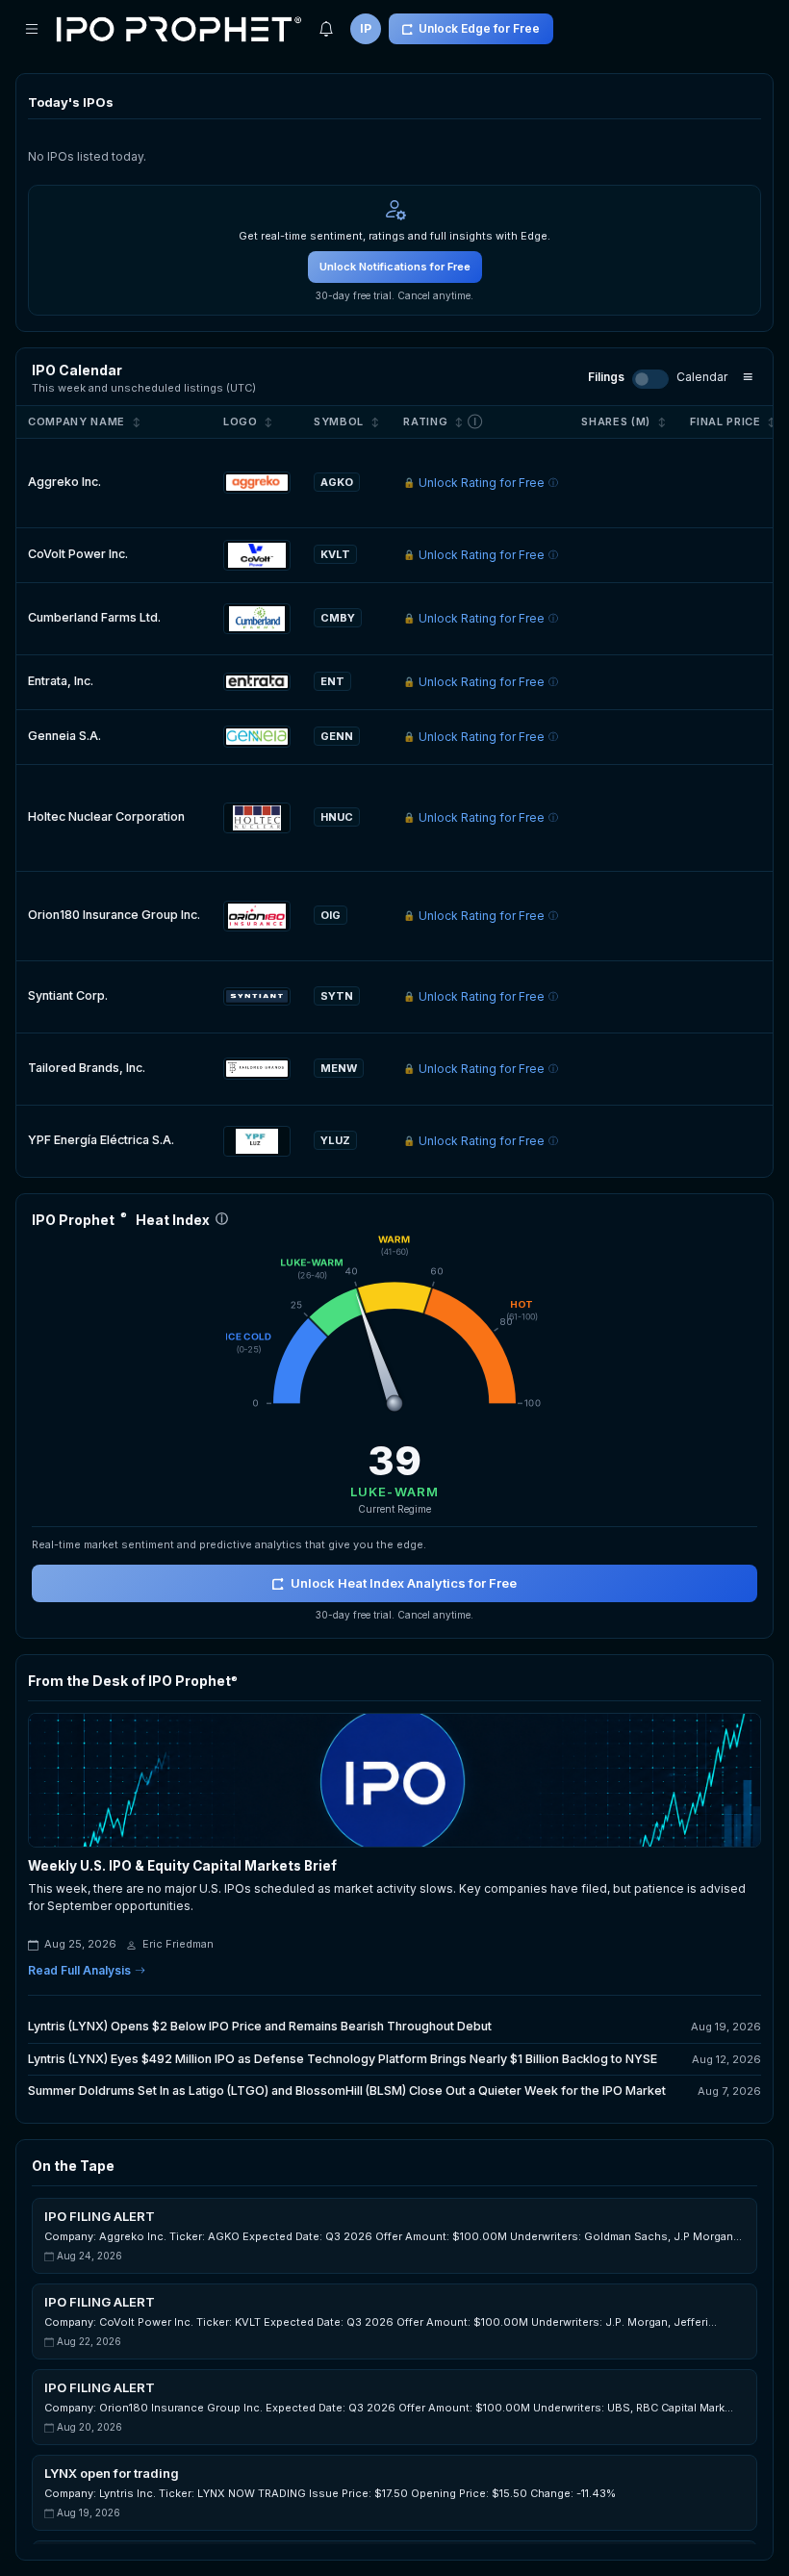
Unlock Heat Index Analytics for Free (404, 1583)
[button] (394, 2236)
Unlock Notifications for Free (395, 267)
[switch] (650, 379)
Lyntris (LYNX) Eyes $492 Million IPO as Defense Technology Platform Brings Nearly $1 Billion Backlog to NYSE (343, 2059)
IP (366, 28)
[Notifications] (326, 29)
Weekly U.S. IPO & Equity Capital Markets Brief (182, 1866)
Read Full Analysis (79, 1970)
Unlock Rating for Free (481, 483)
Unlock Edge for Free (479, 28)
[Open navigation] (32, 29)
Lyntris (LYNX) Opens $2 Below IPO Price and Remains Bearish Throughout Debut (260, 2026)
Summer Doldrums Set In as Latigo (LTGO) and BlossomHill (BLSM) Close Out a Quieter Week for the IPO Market (347, 2091)
